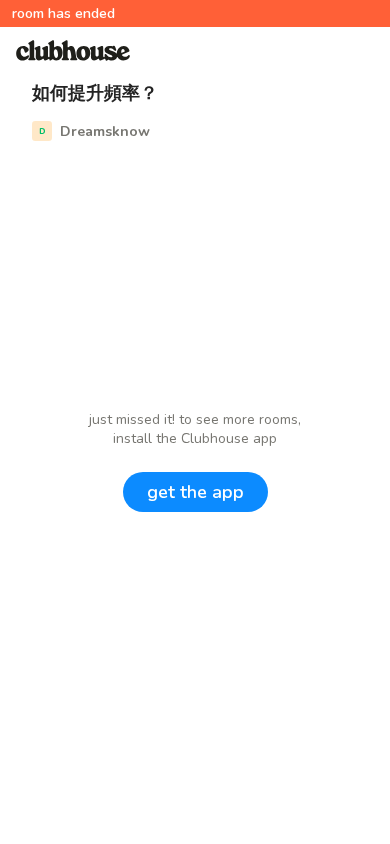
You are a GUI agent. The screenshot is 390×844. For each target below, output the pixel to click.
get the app (195, 492)
